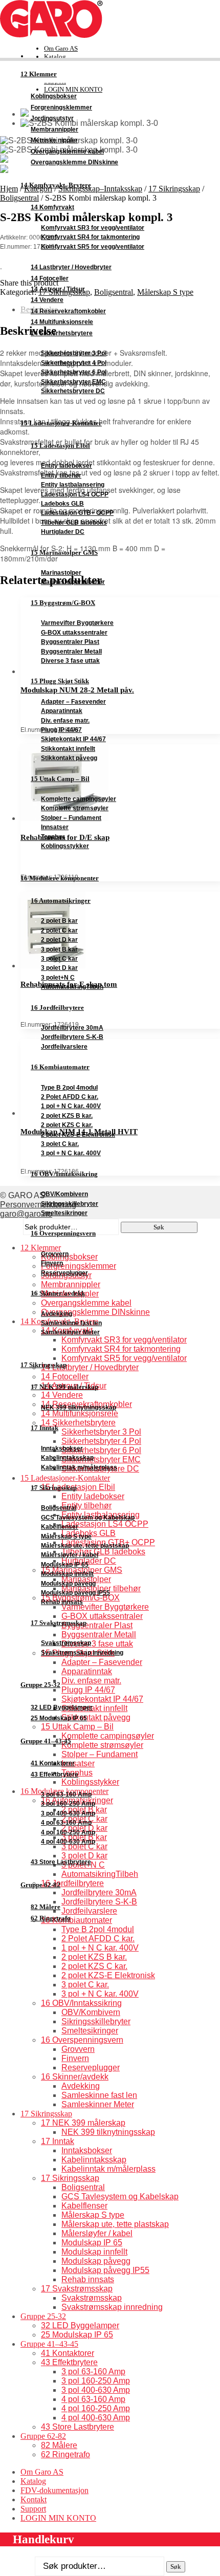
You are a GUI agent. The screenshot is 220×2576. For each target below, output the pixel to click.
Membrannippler (54, 129)
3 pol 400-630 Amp (68, 1813)
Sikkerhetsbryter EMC (73, 382)
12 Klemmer (39, 74)
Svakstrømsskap (66, 1643)
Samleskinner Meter (70, 1332)
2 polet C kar (59, 930)
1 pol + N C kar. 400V (71, 1106)
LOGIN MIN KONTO (58, 2518)
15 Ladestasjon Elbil (60, 446)
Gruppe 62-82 (40, 1885)
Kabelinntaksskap (67, 1458)
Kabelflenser (60, 1527)
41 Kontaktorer (53, 1763)
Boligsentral (59, 1508)
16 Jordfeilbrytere (57, 1008)
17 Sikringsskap (43, 1365)
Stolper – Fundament (71, 818)
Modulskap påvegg (68, 1584)
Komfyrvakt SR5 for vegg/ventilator (93, 247)
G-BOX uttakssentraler (74, 633)
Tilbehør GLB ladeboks (74, 523)
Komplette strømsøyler (75, 808)
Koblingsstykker (65, 846)
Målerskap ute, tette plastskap (85, 1546)
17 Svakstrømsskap (59, 1623)
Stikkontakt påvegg (69, 758)
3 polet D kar (59, 968)
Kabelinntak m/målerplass (79, 1467)
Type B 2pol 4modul (69, 1088)
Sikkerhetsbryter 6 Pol (74, 372)
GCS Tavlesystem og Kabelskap (88, 1518)
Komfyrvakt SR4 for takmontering (90, 237)
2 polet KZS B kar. (67, 1116)
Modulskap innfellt (67, 1574)
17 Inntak (45, 1428)
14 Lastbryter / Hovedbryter (71, 267)
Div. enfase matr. (65, 721)
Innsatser (55, 827)
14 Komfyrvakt (52, 207)
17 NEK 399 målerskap (64, 1387)
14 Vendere (47, 300)
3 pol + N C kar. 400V (71, 1153)
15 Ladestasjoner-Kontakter (61, 423)
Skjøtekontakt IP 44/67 (73, 739)
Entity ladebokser (67, 466)
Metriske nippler (54, 140)
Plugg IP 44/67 (61, 730)
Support (33, 2509)
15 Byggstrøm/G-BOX (63, 603)
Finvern (52, 1263)
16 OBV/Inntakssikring (64, 1174)
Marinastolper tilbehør (73, 582)
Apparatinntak (62, 711)
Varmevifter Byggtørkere (77, 623)
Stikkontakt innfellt (68, 749)
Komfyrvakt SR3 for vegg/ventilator (93, 228)
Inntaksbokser (62, 1448)
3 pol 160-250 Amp (68, 1804)
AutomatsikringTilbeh (72, 987)
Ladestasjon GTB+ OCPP (77, 513)
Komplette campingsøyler (79, 799)
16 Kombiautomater (60, 1067)
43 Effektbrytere (54, 1774)
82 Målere (46, 1907)
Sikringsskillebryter (70, 1204)
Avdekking (57, 1314)
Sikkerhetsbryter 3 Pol (74, 353)
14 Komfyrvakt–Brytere (56, 185)
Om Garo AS (61, 48)
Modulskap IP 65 (65, 1565)
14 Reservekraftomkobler (68, 311)
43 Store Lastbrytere (61, 1862)
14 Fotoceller (50, 278)
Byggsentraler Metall (71, 652)
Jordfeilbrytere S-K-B (72, 1037)
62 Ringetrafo (51, 1918)
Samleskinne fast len (71, 1323)
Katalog (55, 57)
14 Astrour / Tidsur (58, 289)
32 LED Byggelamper (62, 1707)
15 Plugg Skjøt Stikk (60, 681)
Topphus (53, 837)
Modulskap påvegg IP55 (75, 1593)
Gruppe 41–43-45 (46, 1741)
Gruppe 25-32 (40, 1685)
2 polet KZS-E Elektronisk (78, 1135)
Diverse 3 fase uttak (70, 661)
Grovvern (55, 1254)
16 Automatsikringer (61, 901)
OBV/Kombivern (64, 1194)
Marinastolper (61, 573)
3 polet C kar (59, 959)
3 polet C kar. (60, 1144)
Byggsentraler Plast (70, 642)
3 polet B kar (59, 949)
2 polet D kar (59, 940)
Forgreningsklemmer (61, 107)
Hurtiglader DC (63, 532)
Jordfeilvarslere (64, 1047)
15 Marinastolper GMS (64, 553)
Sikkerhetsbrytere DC (73, 391)
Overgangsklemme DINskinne (74, 162)
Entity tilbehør (61, 475)
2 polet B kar (59, 921)
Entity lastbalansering (73, 485)
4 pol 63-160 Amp (66, 1823)
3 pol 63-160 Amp (66, 1794)
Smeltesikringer (64, 1213)
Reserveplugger (64, 1273)
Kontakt (34, 2499)
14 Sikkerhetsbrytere (62, 333)
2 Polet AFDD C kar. (70, 1097)
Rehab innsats (62, 1602)
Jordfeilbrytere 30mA (72, 1028)
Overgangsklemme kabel (67, 151)
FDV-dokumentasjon (54, 2490)
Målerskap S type (66, 1536)
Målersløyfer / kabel (70, 1555)
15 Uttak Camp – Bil (60, 779)
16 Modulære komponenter (60, 878)
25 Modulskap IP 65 (59, 1718)
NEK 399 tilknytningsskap (79, 1408)
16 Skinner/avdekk (58, 1293)
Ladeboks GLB (62, 504)
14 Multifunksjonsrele (62, 322)
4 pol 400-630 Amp (68, 1842)
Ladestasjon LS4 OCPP (75, 494)
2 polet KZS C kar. (67, 1125)
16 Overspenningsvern (63, 1233)
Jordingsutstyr (52, 118)
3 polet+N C (58, 978)
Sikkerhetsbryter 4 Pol (74, 363)
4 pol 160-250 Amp (68, 1832)
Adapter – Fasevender (73, 702)
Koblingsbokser (54, 96)
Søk (176, 2567)
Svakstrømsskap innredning (82, 1653)
